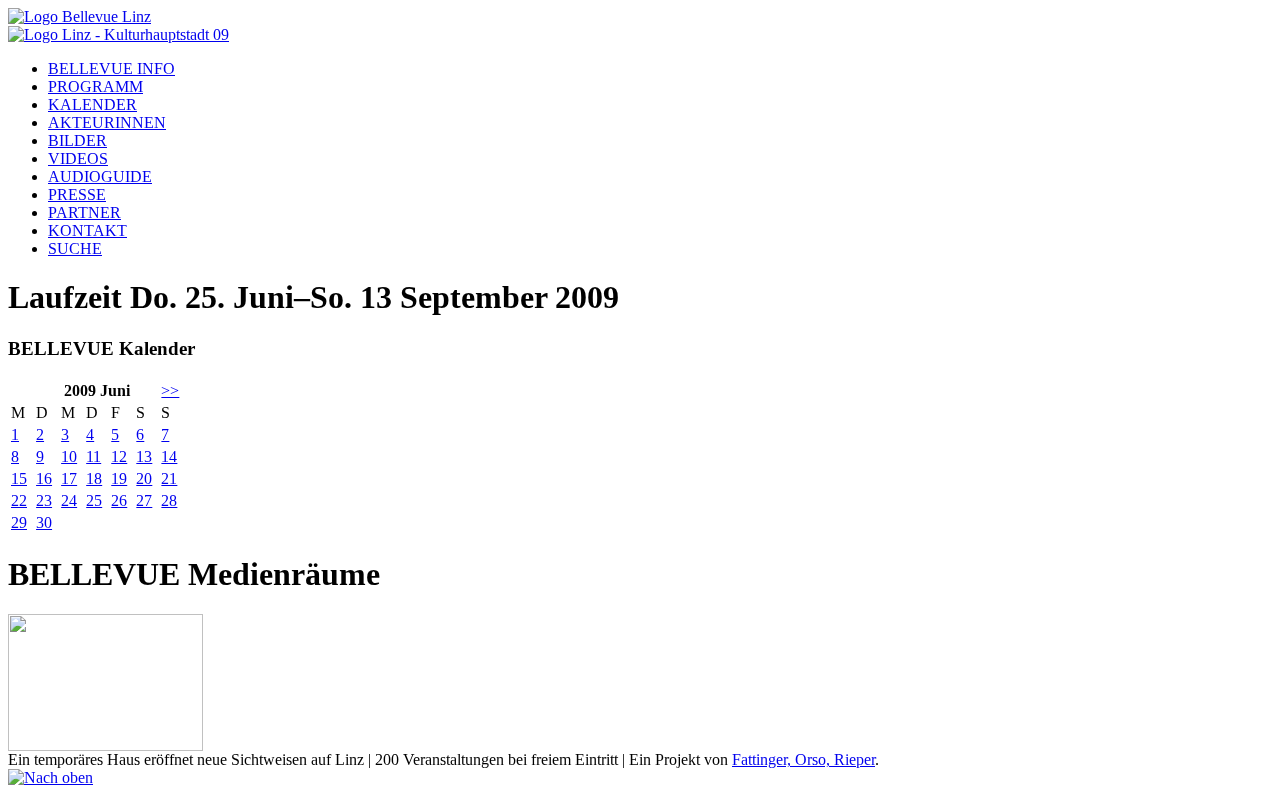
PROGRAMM (95, 86)
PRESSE (77, 194)
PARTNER (84, 212)
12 (119, 456)
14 (169, 456)
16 (44, 478)
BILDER (77, 140)
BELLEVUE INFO (111, 68)
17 (69, 478)
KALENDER (92, 104)
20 (144, 478)
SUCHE (75, 248)
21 (169, 478)
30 (44, 522)
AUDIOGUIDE (100, 176)
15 (19, 478)
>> (170, 390)
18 (94, 478)
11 (93, 456)
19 (119, 478)
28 (169, 500)
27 (144, 500)
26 (119, 500)
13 (144, 456)
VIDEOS (78, 158)
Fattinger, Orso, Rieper (803, 759)
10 (69, 456)
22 (19, 500)
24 (69, 500)
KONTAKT (87, 230)
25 (94, 500)
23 (44, 500)
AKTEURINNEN (107, 122)
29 (19, 522)
